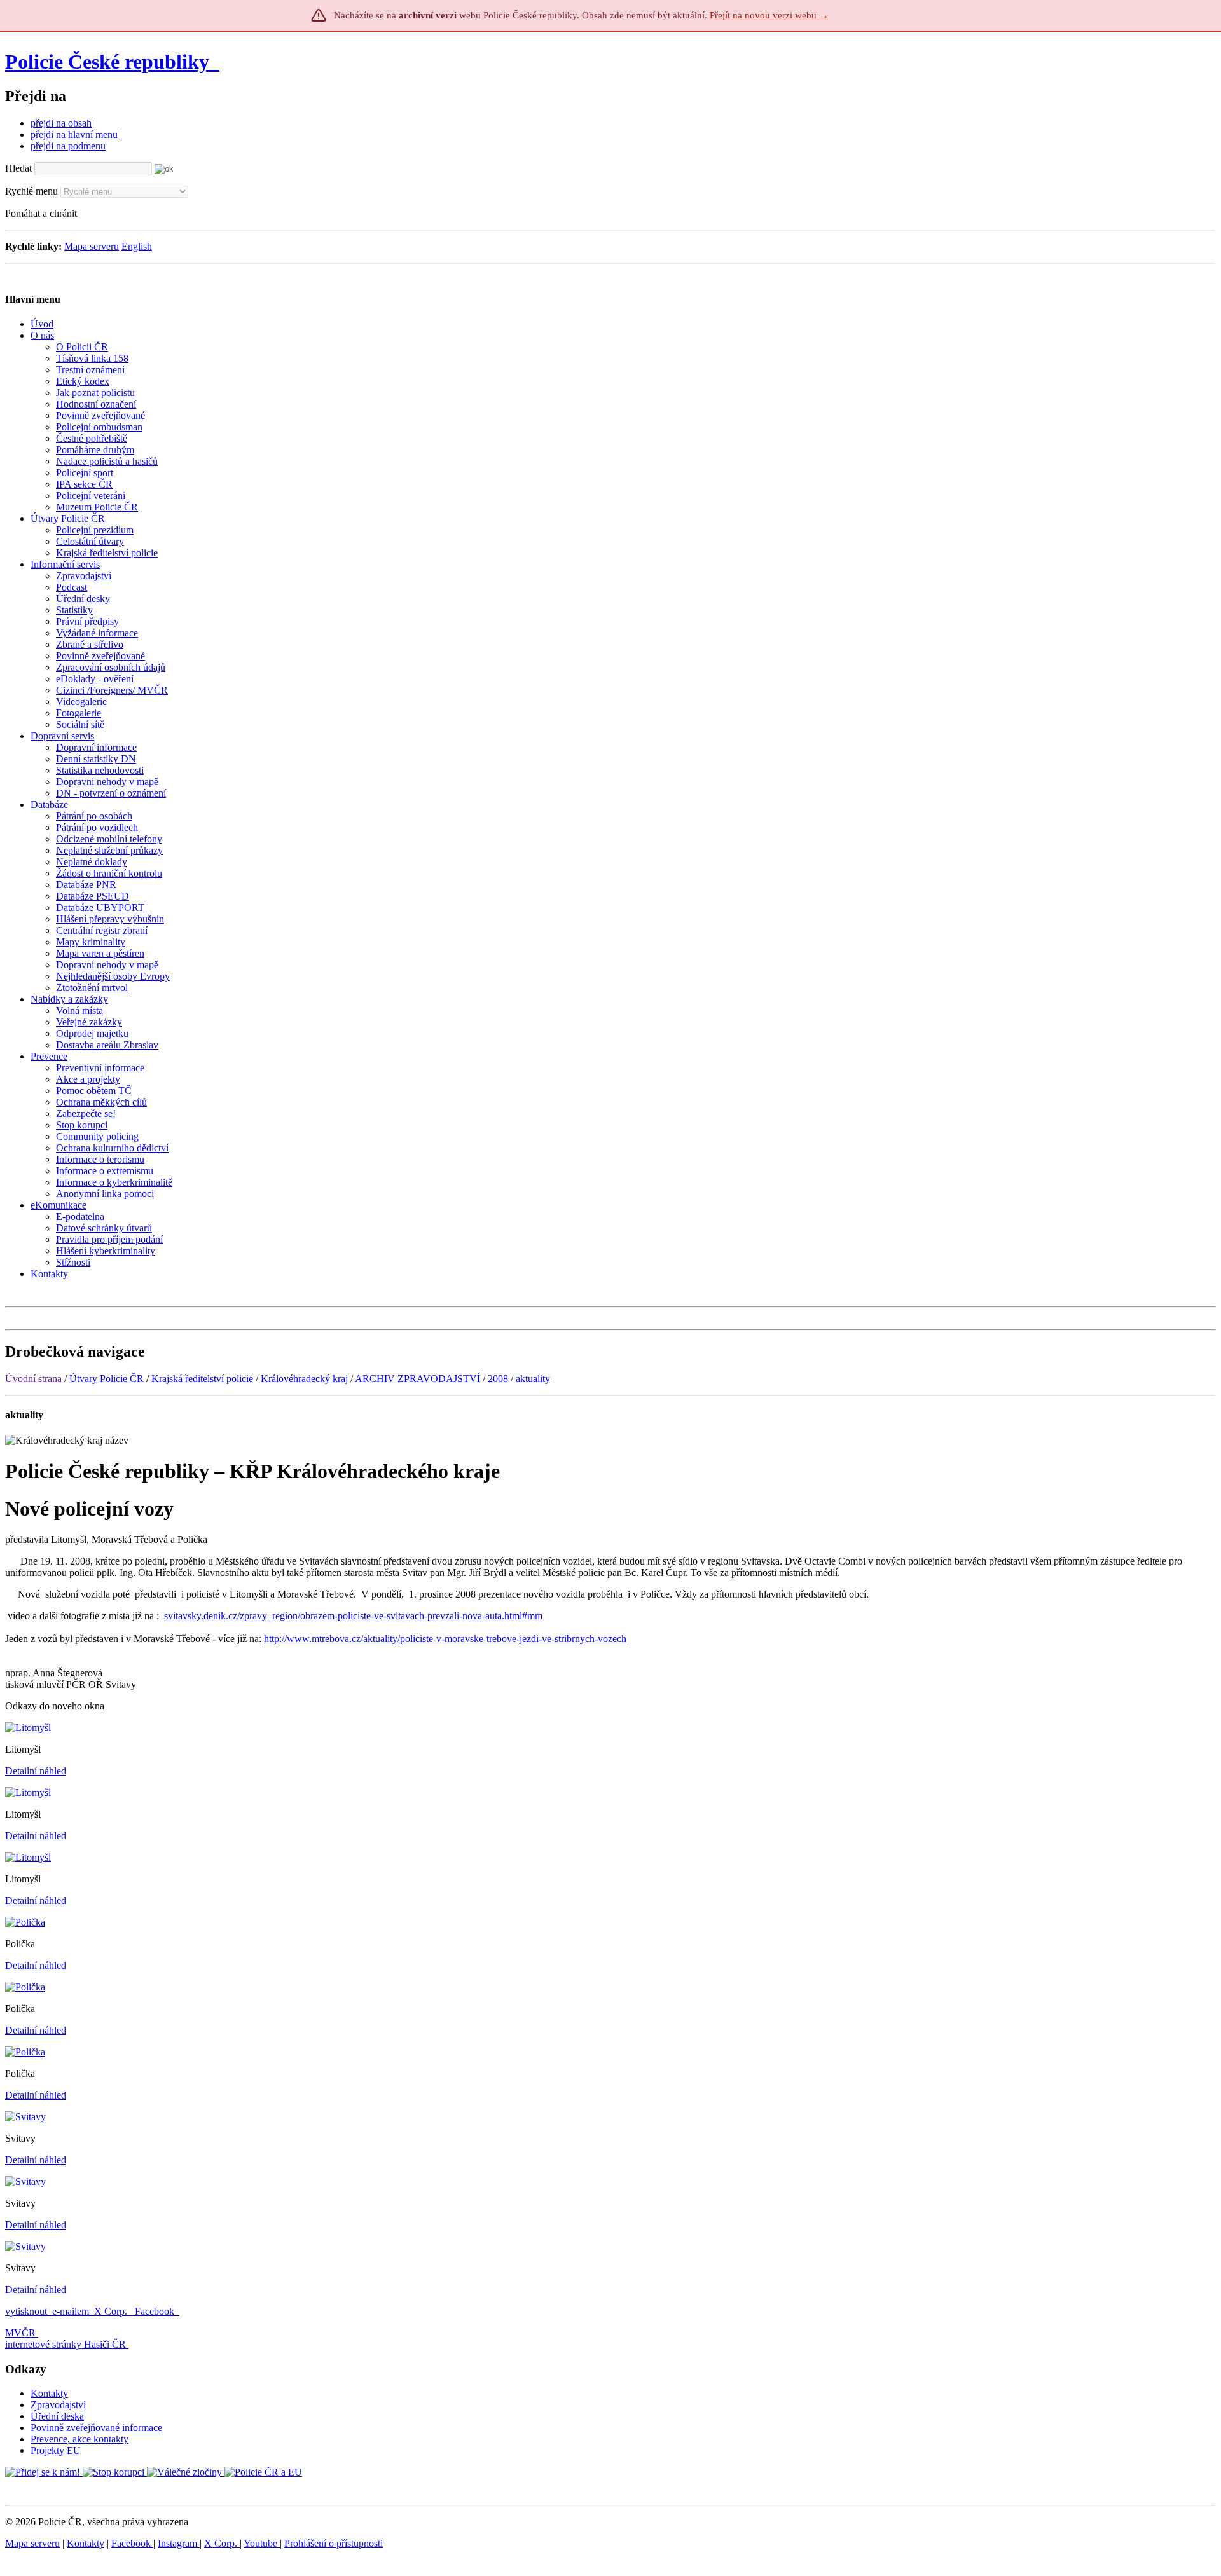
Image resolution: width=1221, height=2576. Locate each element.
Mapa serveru (92, 246)
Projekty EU (56, 2450)
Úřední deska (57, 2416)
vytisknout (26, 2311)
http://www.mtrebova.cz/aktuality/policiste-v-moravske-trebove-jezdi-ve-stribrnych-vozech (445, 1639)
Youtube (262, 2543)
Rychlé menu (31, 191)
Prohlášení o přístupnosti (334, 2543)
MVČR (20, 2333)
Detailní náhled (36, 1771)
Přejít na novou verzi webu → (769, 15)
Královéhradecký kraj (304, 1379)
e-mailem (71, 2311)
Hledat (18, 168)
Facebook (156, 2311)
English (137, 246)
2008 (498, 1379)
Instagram (179, 2543)
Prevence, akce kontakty (79, 2439)
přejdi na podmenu (68, 146)
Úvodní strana (33, 1379)
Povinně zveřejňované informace (96, 2428)
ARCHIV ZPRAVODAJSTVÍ (417, 1379)
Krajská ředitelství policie (202, 1379)
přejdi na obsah (61, 123)
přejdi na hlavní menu (74, 134)
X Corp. (112, 2311)
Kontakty (49, 2393)
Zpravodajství (58, 2405)
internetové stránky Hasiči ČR (66, 2344)
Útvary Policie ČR (107, 1379)
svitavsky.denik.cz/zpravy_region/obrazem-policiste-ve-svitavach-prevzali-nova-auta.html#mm (353, 1616)
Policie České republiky (107, 62)
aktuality (533, 1379)
